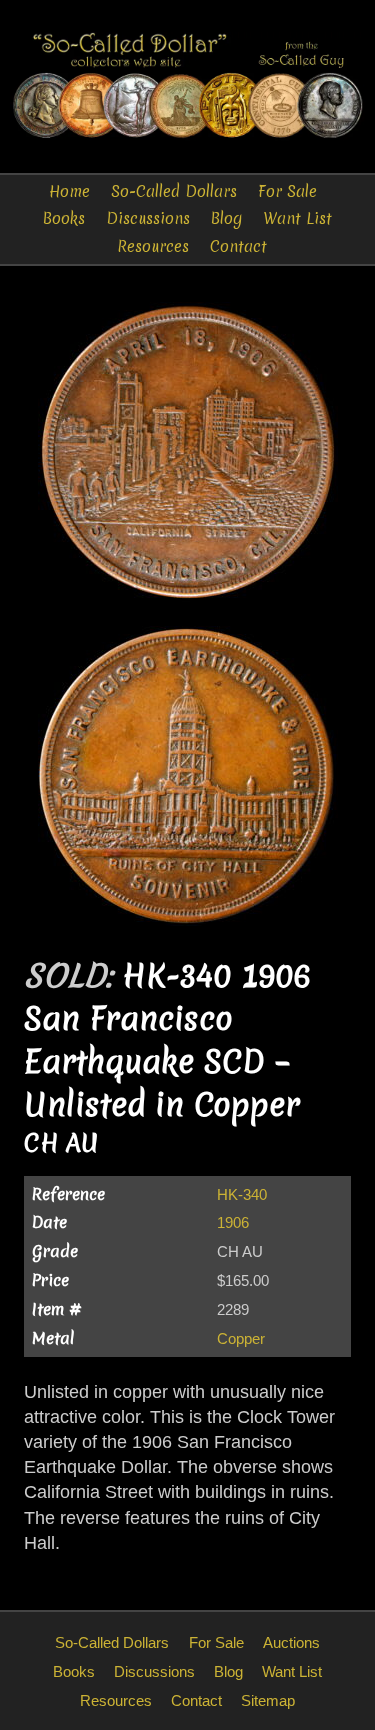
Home (69, 191)
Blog (226, 218)
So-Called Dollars (174, 191)
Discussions (148, 218)
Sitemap (268, 1700)
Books (64, 218)
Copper (241, 1338)
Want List (297, 218)
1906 (233, 1222)
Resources (153, 246)
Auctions (291, 1642)
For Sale (287, 191)
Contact (238, 246)
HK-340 (242, 1194)
